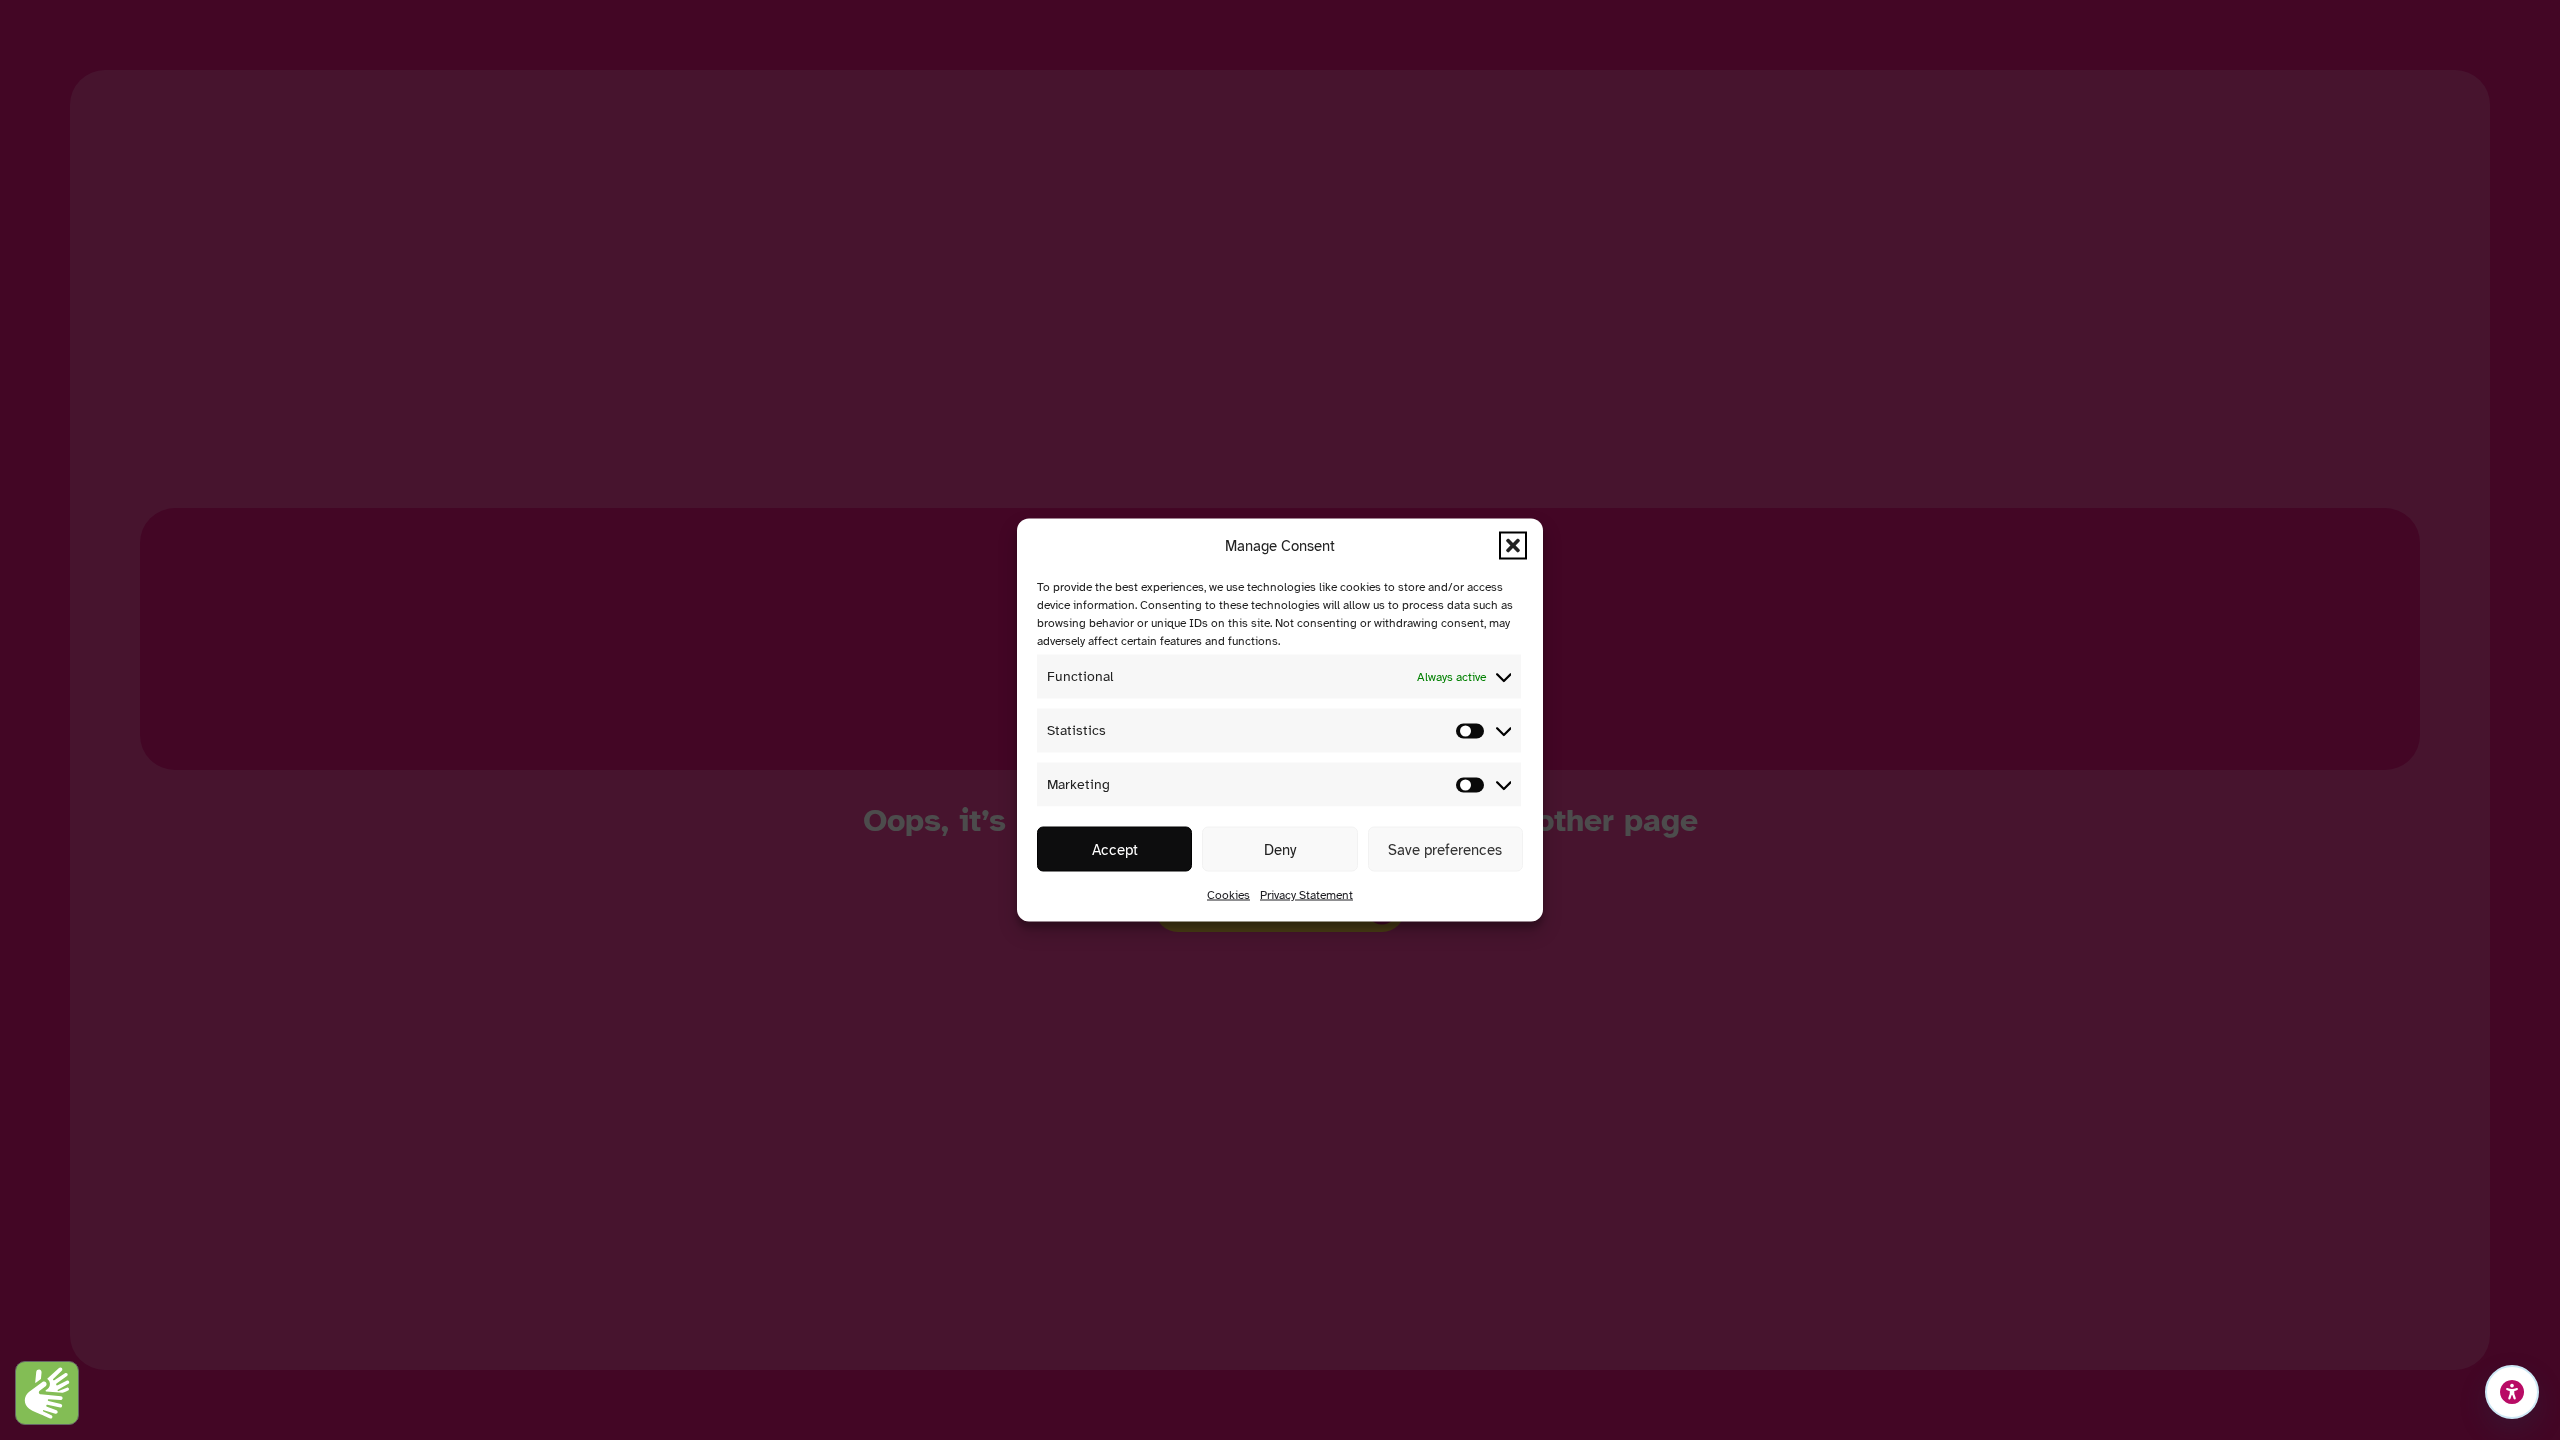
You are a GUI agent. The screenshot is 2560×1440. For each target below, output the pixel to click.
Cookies (1228, 895)
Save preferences (1445, 849)
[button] (1513, 546)
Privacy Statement (1306, 895)
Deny (1280, 849)
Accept (1115, 849)
